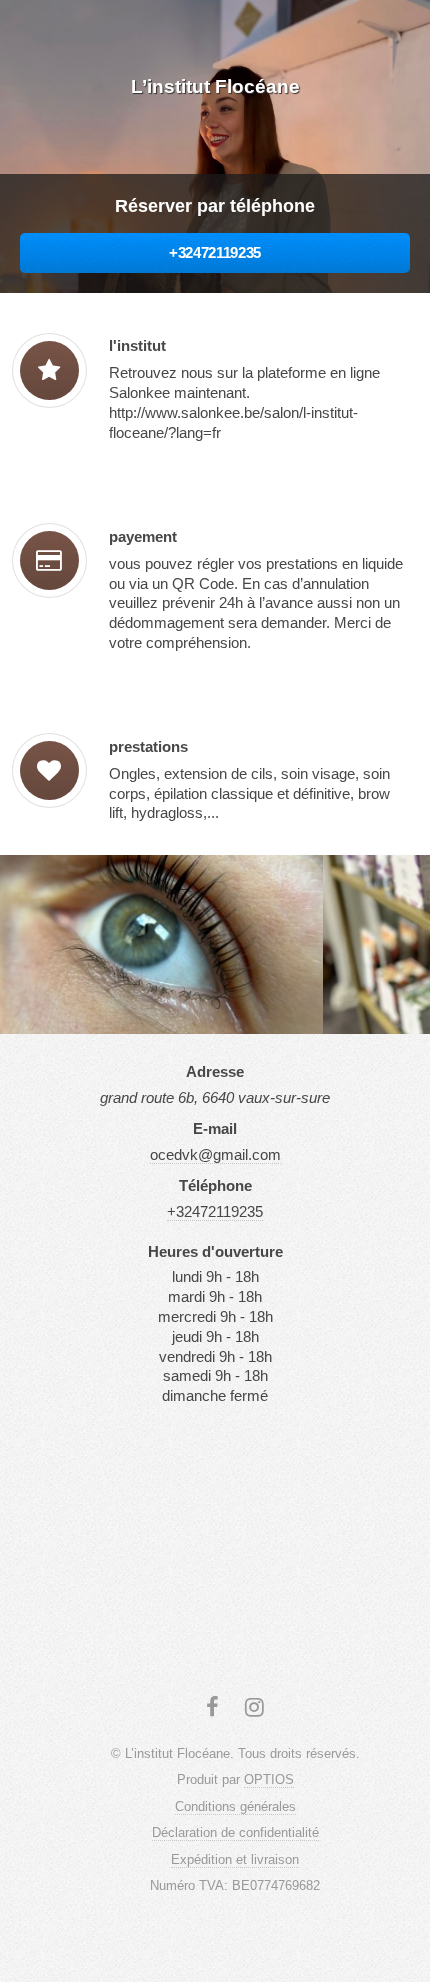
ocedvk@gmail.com (215, 1155)
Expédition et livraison (235, 1859)
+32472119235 (215, 253)
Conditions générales (235, 1806)
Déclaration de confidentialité (235, 1832)
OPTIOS (269, 1779)
